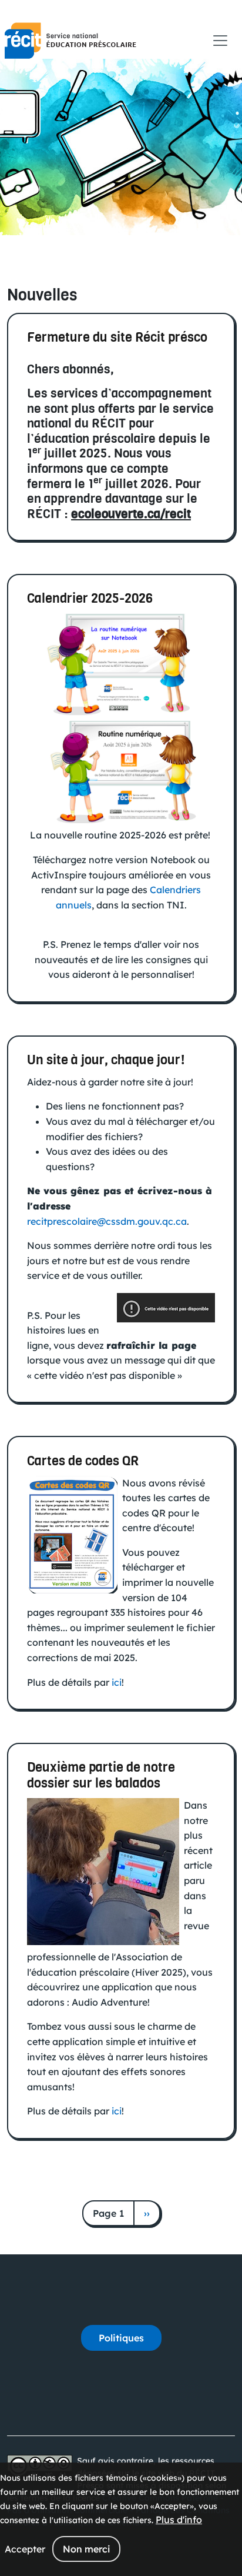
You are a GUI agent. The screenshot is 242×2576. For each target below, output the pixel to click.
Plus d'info (179, 2520)
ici (117, 1682)
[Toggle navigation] (220, 41)
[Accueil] (70, 41)
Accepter (25, 2549)
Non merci (86, 2549)
